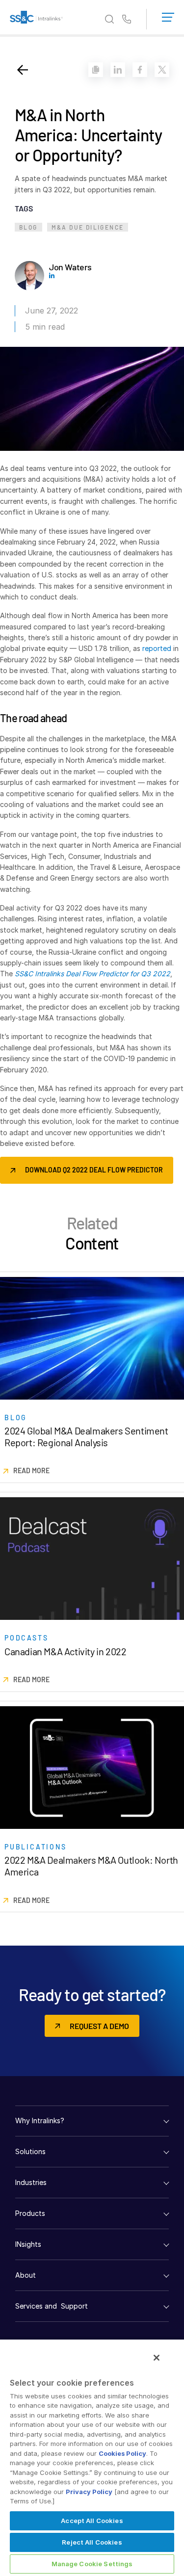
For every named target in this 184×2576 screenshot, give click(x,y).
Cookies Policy (122, 2453)
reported (157, 648)
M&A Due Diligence (88, 227)
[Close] (157, 2358)
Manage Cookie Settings (92, 2564)
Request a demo (99, 2026)
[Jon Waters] (29, 276)
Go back (23, 70)
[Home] (36, 19)
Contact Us (127, 20)
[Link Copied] (96, 70)
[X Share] (162, 70)
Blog (28, 227)
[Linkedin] (118, 70)
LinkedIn (52, 275)
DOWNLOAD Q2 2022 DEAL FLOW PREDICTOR (94, 1170)
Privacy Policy (89, 2492)
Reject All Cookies (92, 2542)
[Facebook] (140, 70)
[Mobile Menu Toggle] (168, 15)
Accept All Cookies (92, 2521)
